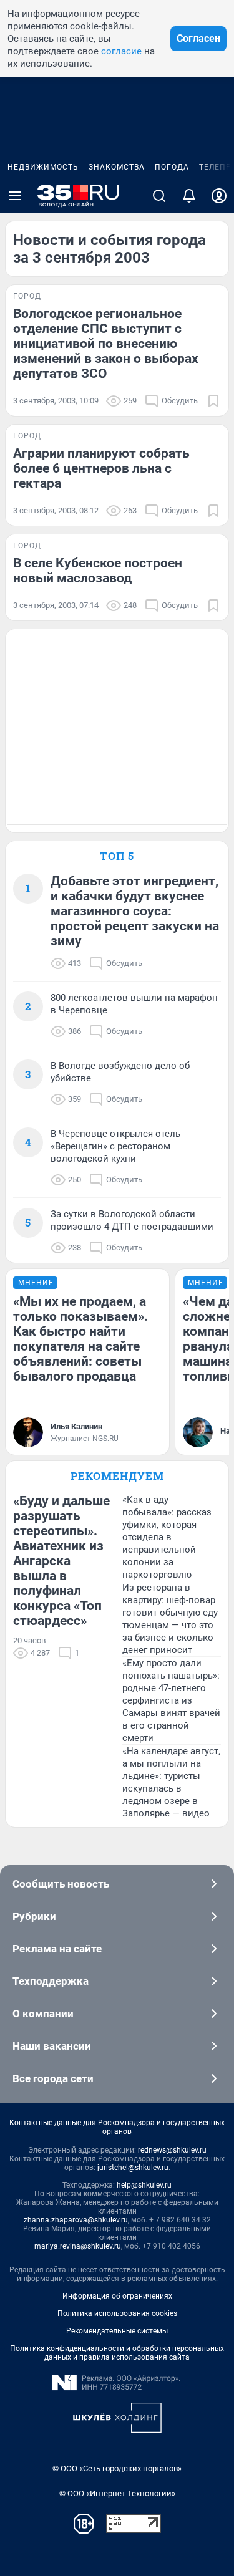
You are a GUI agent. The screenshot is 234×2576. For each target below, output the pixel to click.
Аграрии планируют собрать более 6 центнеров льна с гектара (101, 468)
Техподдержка (51, 1981)
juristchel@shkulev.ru (133, 2168)
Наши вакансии (52, 2046)
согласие (121, 51)
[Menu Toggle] (15, 196)
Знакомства (117, 167)
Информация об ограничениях (117, 2296)
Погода (172, 167)
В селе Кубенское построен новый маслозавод (98, 571)
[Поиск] (159, 196)
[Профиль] (219, 196)
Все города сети (53, 2078)
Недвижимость (43, 167)
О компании (43, 2014)
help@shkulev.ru (144, 2185)
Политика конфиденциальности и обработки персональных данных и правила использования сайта (117, 2353)
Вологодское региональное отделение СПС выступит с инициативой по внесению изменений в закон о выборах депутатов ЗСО (106, 344)
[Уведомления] (189, 196)
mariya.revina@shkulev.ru (78, 2246)
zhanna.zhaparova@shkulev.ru (76, 2220)
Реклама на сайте (57, 1949)
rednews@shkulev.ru (172, 2150)
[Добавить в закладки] (213, 401)
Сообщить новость (61, 1884)
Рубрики (34, 1916)
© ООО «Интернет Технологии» (117, 2493)
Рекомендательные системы (117, 2331)
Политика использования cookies (117, 2313)
